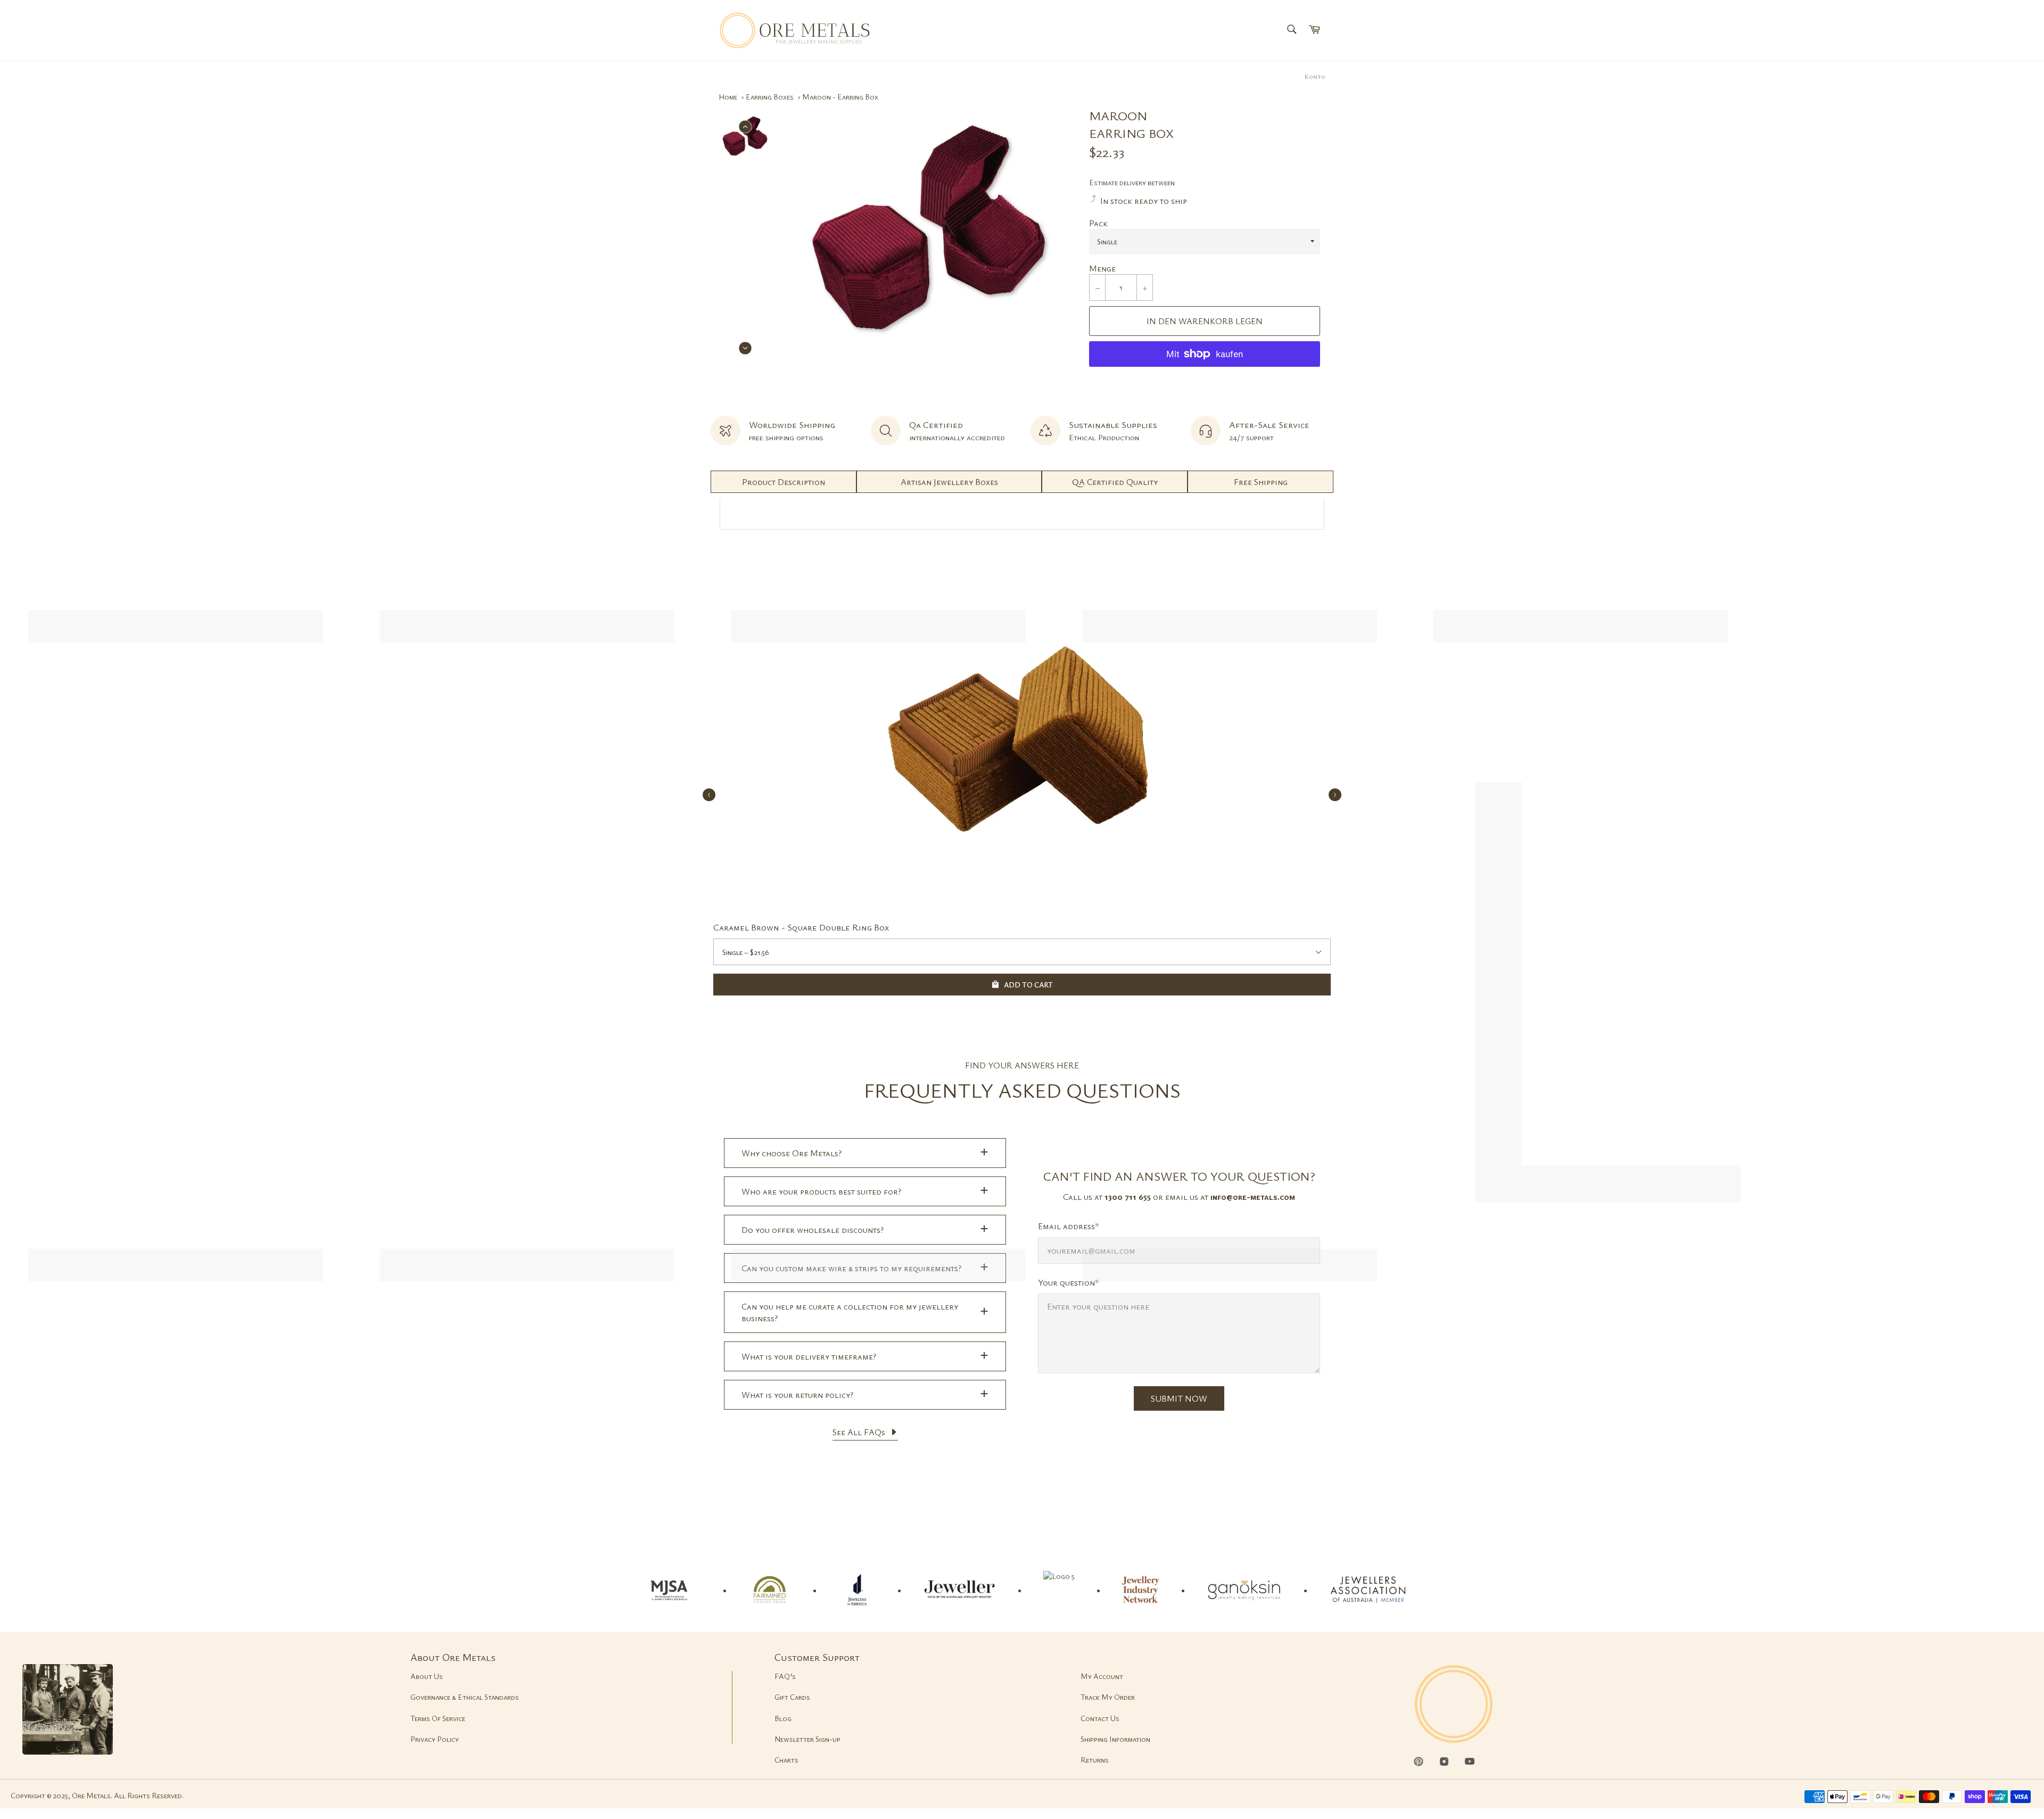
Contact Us (1100, 1718)
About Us (427, 1676)
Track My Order (1108, 1697)
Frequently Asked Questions (1022, 1090)
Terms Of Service (438, 1718)
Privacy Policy (435, 1739)
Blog (783, 1718)
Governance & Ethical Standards (465, 1697)
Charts (786, 1760)
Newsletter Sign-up (807, 1739)
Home (728, 97)
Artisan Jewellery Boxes (949, 482)
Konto (1315, 76)
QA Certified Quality (1115, 482)
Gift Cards (792, 1697)
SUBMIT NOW (1179, 1398)
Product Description (784, 482)
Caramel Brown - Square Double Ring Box (801, 927)
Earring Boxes (770, 97)
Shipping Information (1115, 1739)
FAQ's (785, 1676)
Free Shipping (1261, 482)
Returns (1095, 1760)
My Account (1102, 1676)
